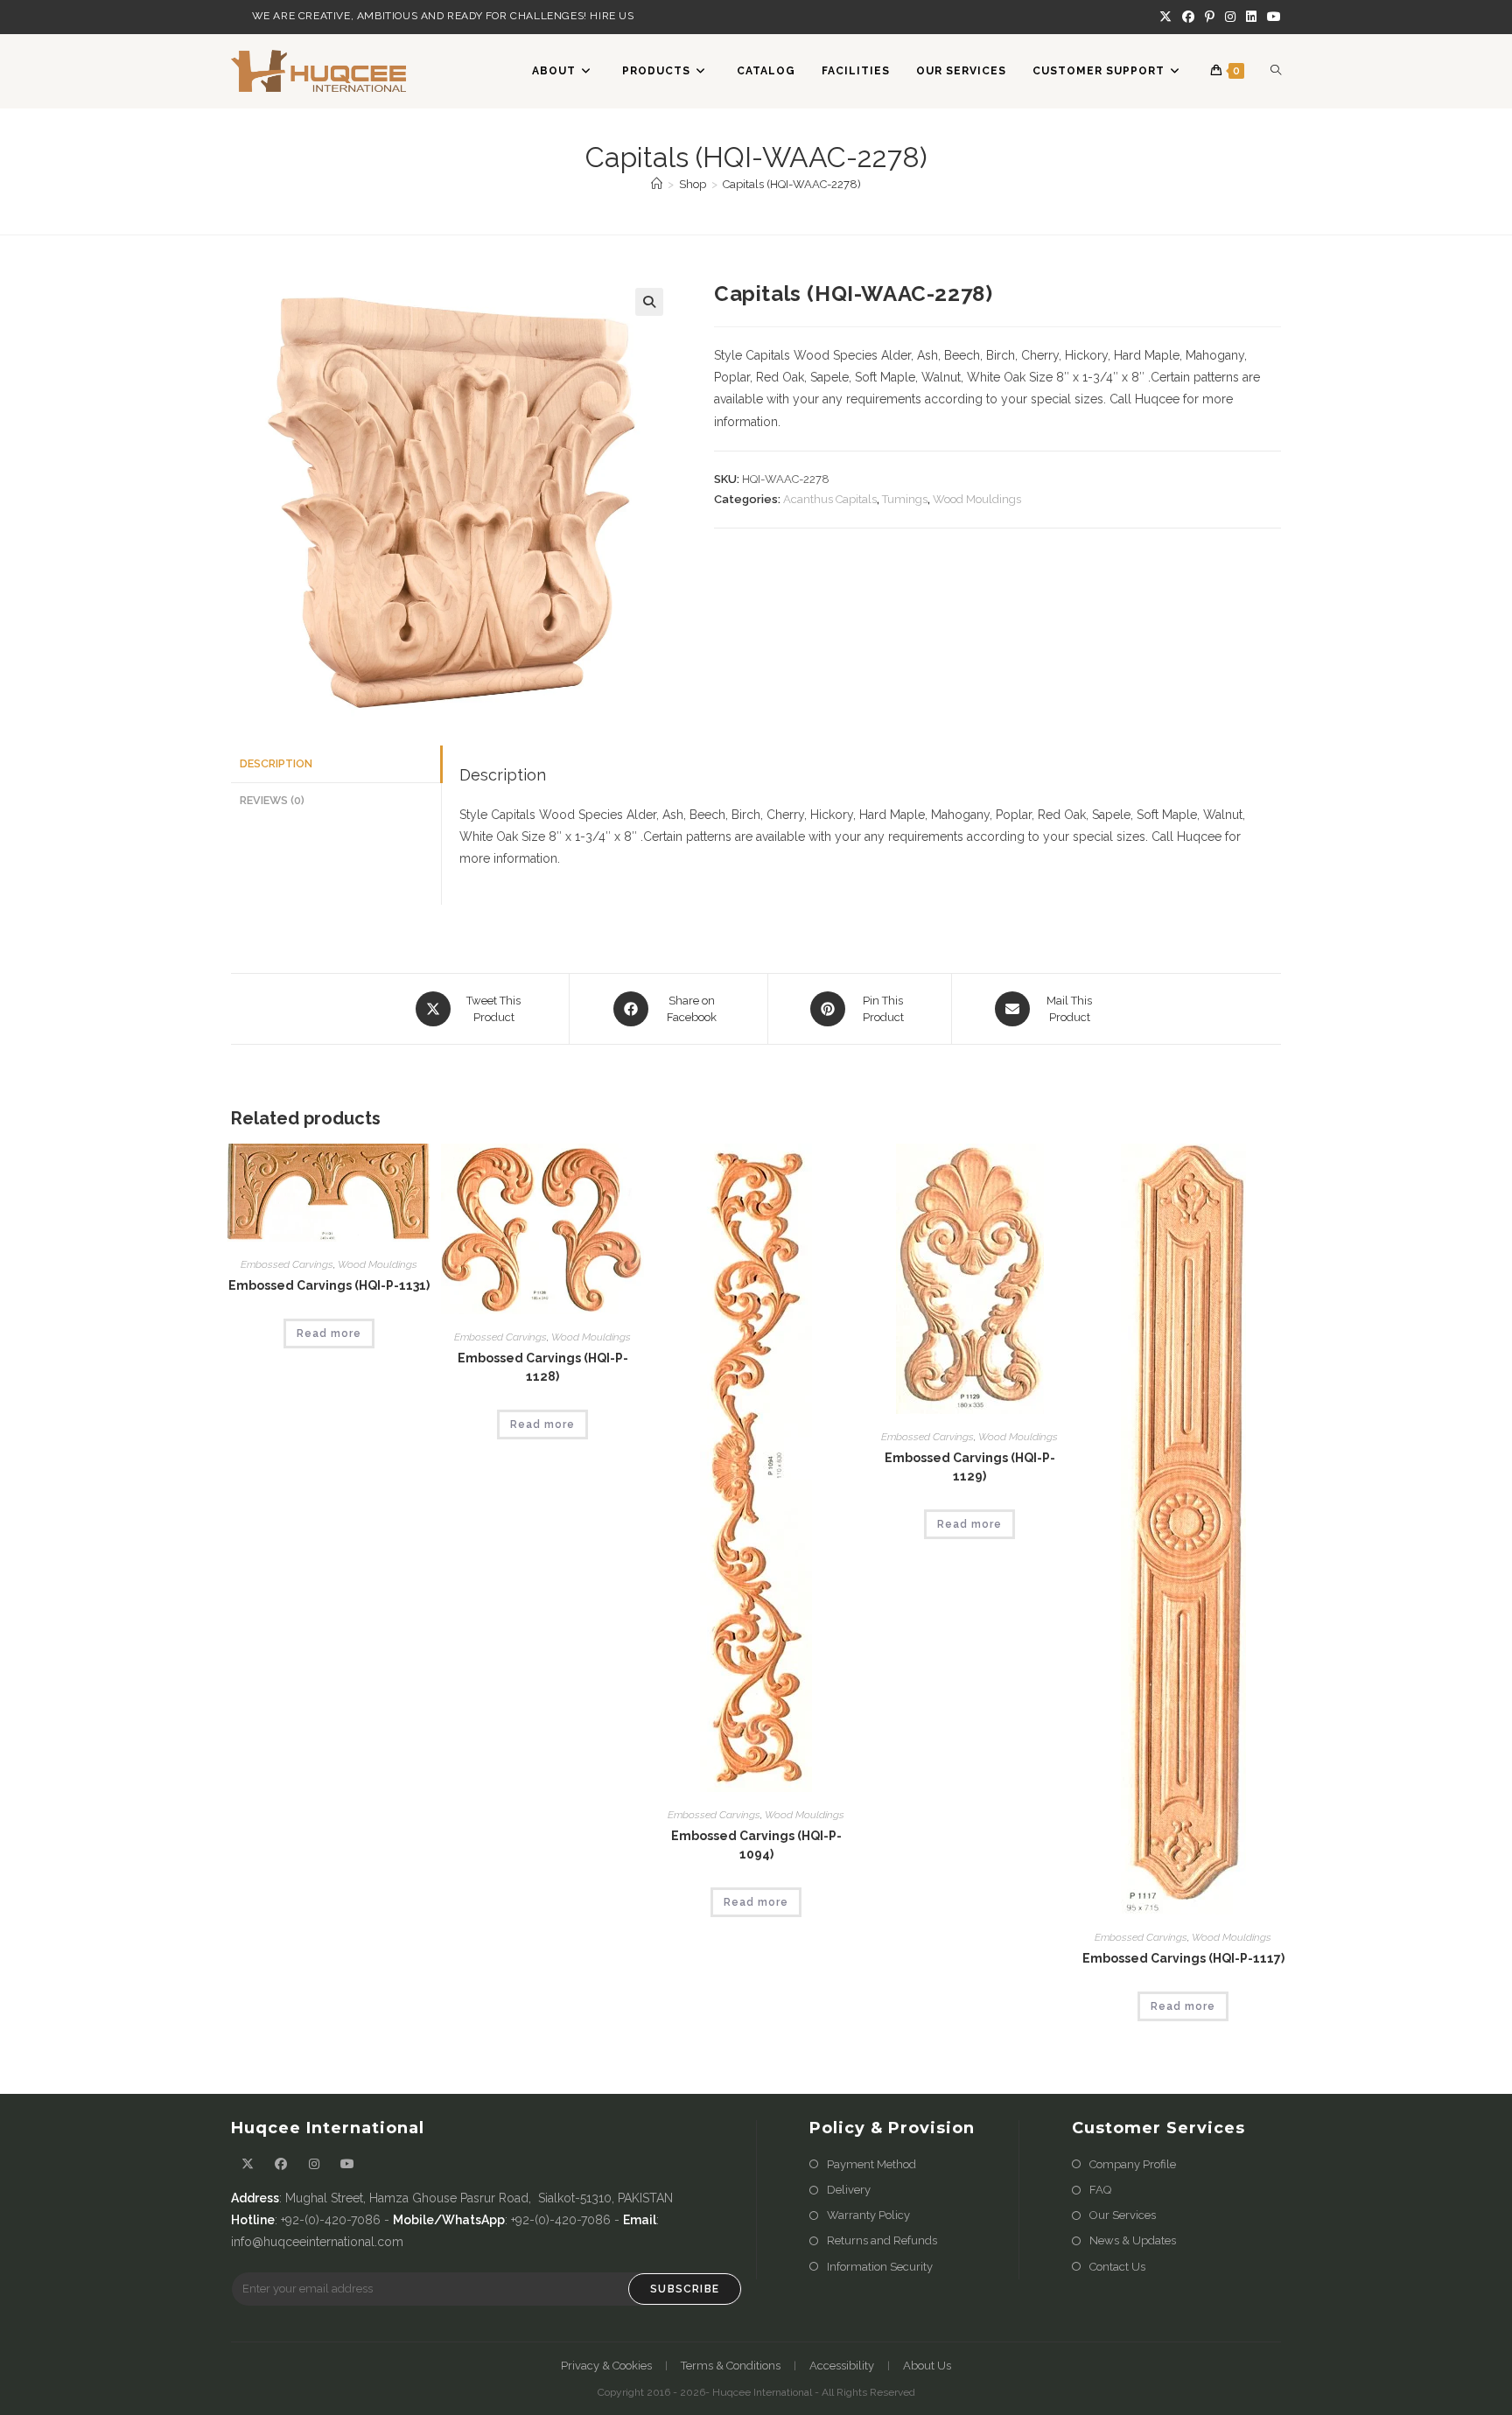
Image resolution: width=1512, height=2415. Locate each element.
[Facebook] (1188, 17)
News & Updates (1133, 2240)
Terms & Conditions (731, 2366)
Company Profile (1133, 2164)
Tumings (905, 499)
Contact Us (1117, 2267)
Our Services (1123, 2215)
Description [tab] (276, 763)
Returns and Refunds (882, 2240)
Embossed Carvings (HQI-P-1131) (329, 1285)
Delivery (849, 2190)
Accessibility (842, 2366)
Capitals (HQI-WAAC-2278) (792, 184)
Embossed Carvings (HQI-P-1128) (543, 1367)
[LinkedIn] (1251, 17)
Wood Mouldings (977, 499)
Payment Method (871, 2164)
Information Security (880, 2267)
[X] (1165, 17)
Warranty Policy (868, 2215)
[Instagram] (1230, 17)
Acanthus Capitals (830, 499)
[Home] (657, 184)
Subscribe (685, 2289)
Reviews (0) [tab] (272, 800)
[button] (649, 302)
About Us (927, 2366)
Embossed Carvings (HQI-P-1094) (756, 1845)
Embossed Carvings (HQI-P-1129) (970, 1467)
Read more (329, 1333)
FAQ (1100, 2190)
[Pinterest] (1210, 17)
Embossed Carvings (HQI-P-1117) (1183, 1958)
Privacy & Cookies (606, 2366)
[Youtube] (1271, 17)
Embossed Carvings (287, 1264)
